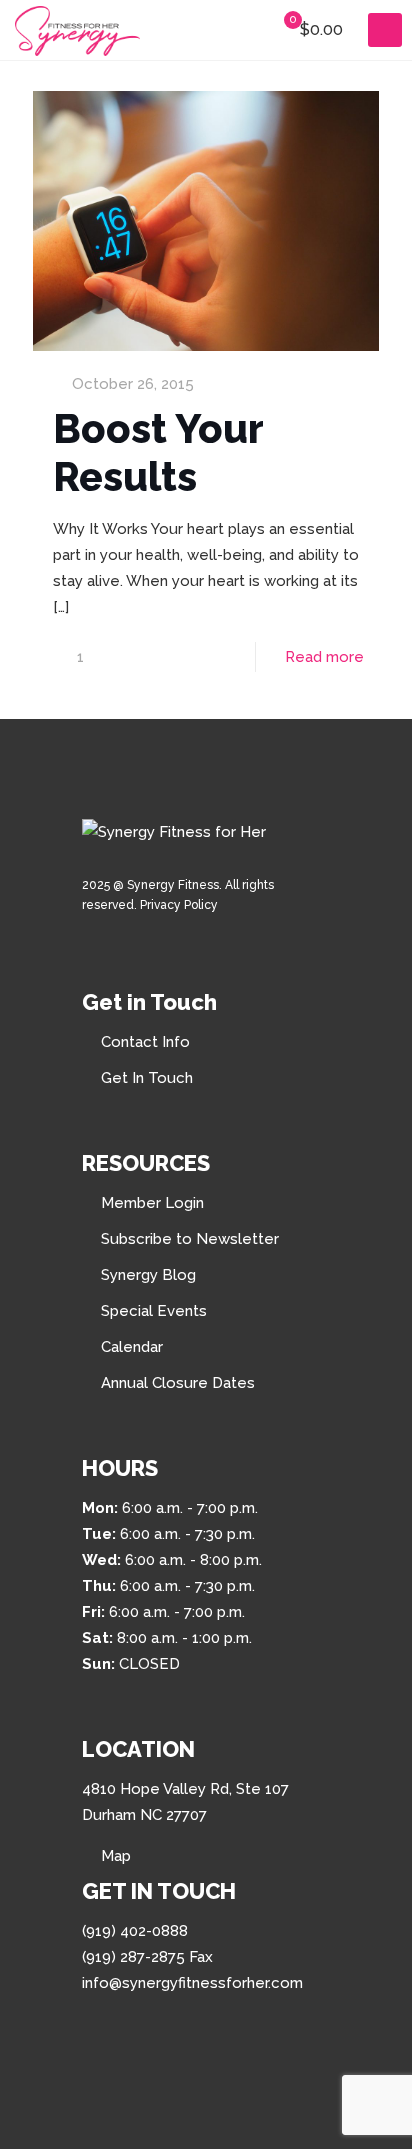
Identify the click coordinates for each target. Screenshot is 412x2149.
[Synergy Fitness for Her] (77, 30)
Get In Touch (147, 1078)
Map (116, 1856)
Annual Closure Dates (178, 1383)
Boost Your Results (158, 452)
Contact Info (145, 1042)
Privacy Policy (179, 905)
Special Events (154, 1311)
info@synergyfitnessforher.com (192, 1983)
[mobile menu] (385, 30)
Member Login (152, 1203)
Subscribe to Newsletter (190, 1239)
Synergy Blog (148, 1275)
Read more (324, 657)
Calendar (132, 1347)
